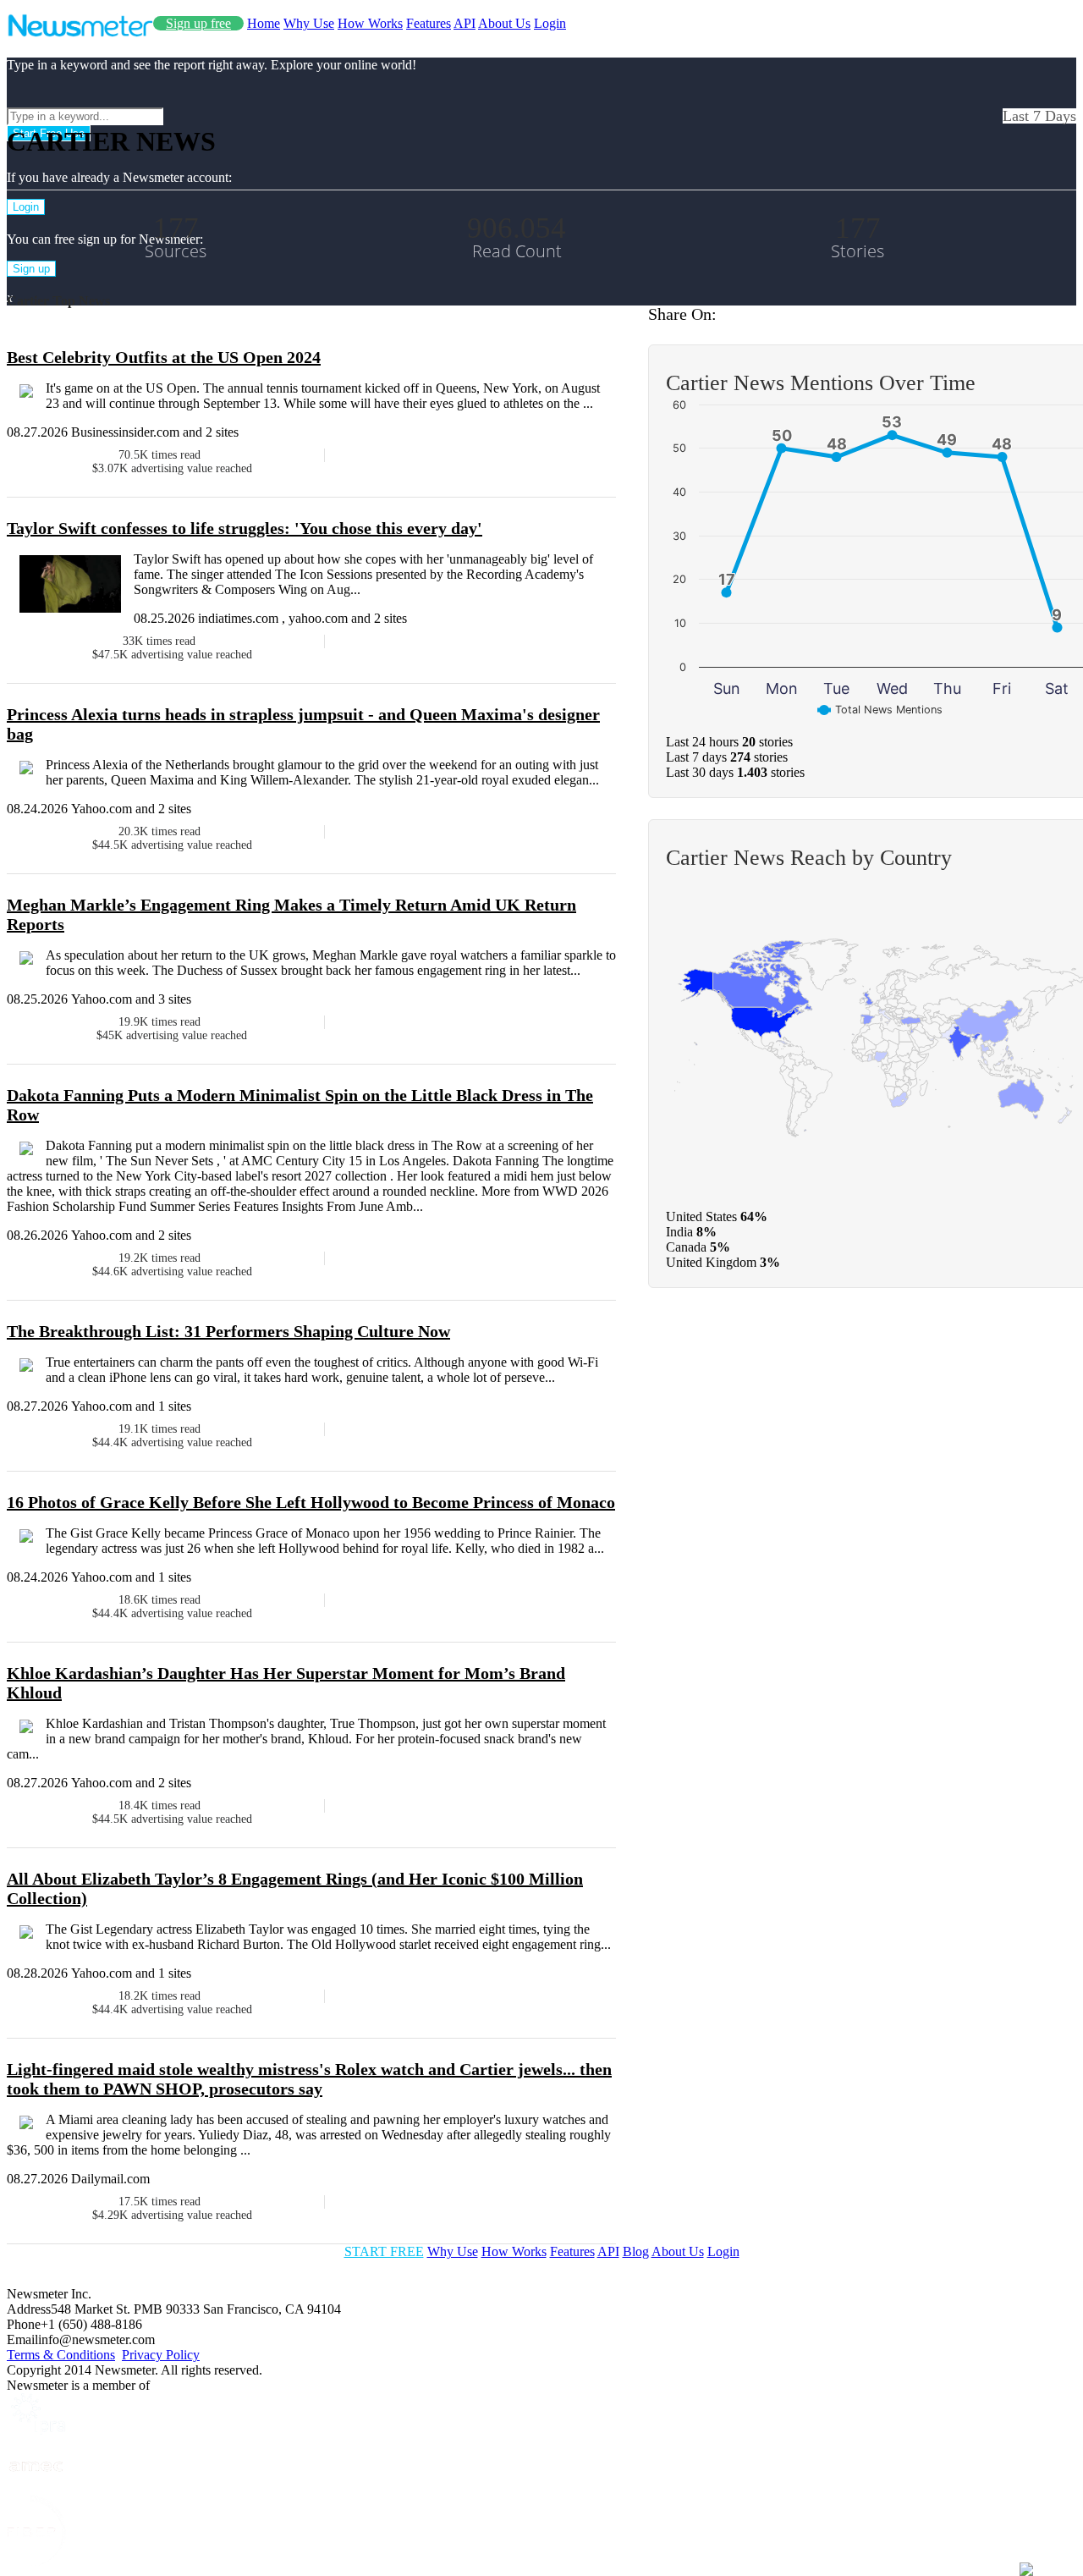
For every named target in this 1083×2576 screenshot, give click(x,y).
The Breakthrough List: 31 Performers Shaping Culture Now (228, 1331)
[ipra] (36, 2430)
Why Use (309, 23)
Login (550, 23)
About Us (504, 23)
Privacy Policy (161, 2355)
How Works (370, 23)
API (465, 23)
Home (264, 23)
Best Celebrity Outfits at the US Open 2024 (164, 357)
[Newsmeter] (80, 33)
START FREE (384, 2251)
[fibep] (36, 2561)
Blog (636, 2251)
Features (429, 23)
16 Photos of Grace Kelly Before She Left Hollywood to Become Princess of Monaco (311, 1502)
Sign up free (198, 23)
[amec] (36, 2488)
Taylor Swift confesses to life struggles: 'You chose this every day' (245, 528)
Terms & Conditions (61, 2355)
